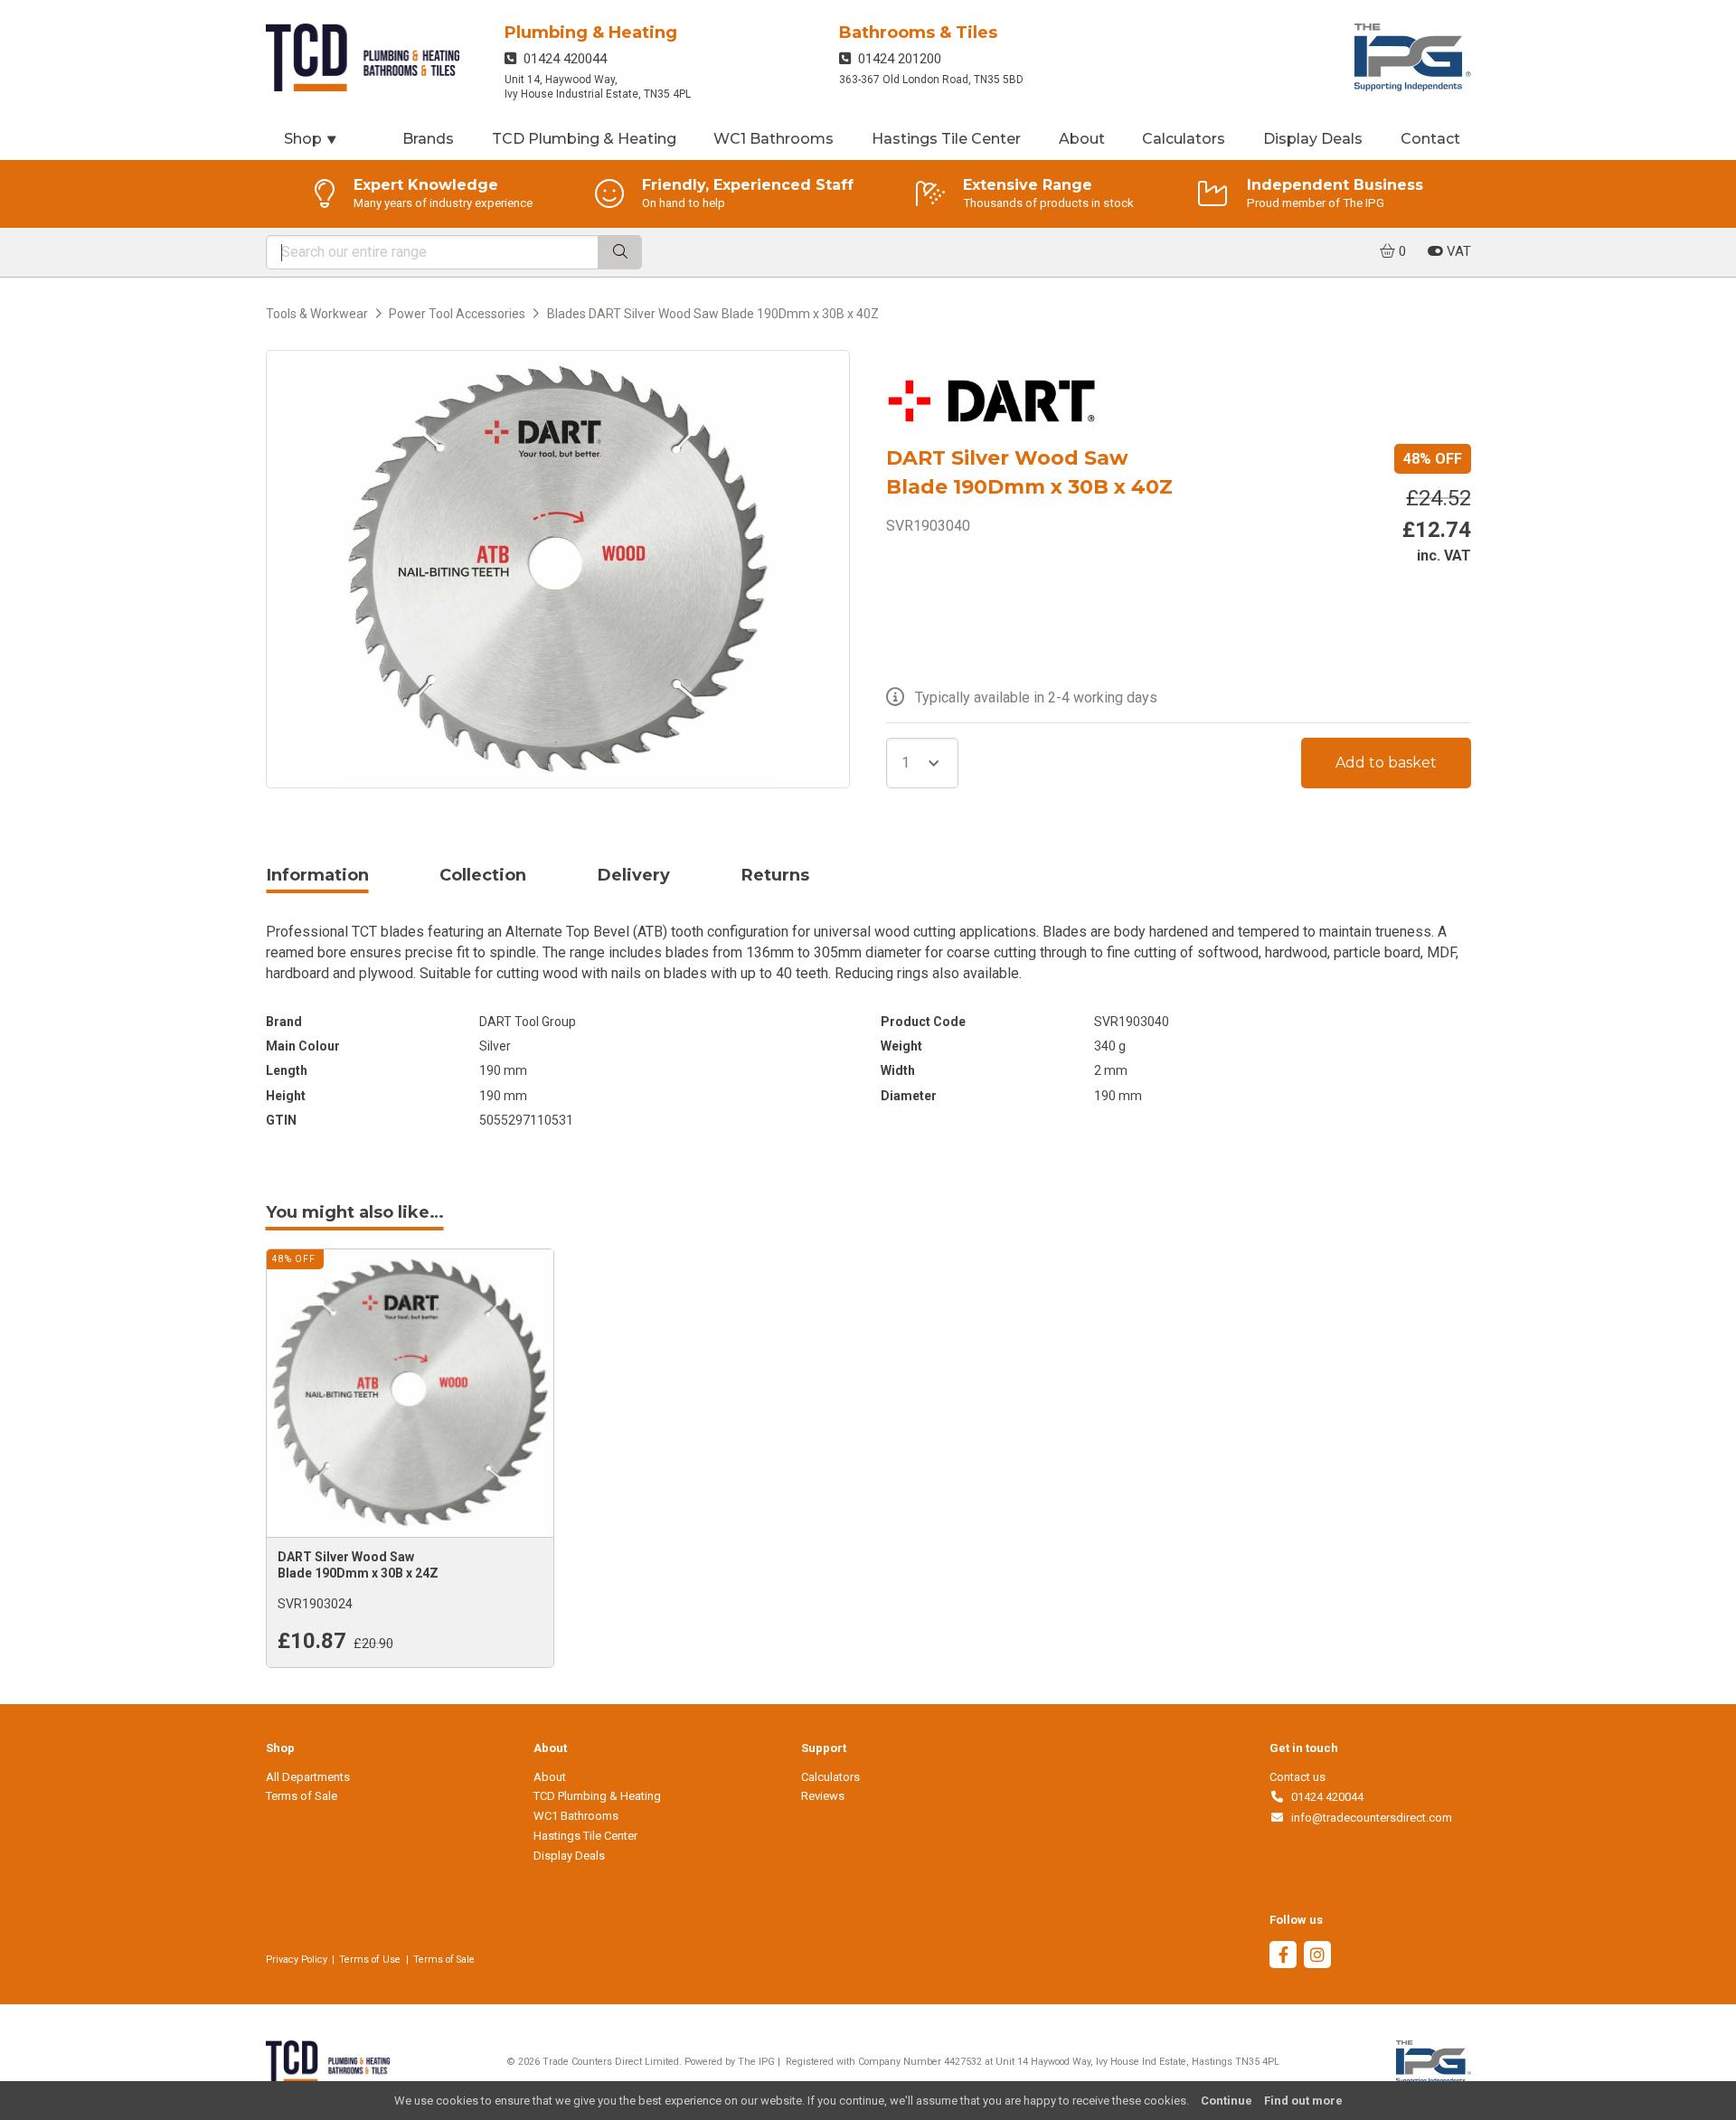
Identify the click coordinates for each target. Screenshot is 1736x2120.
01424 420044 (561, 59)
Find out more (1303, 2101)
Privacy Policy (297, 1960)
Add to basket (1386, 763)
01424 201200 (896, 59)
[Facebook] (1283, 1957)
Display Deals (1313, 139)
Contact (1430, 139)
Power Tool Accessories (457, 314)
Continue (1227, 2101)
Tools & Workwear (317, 314)
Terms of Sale (302, 1796)
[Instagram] (1317, 1957)
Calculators (1184, 139)
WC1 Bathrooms (774, 139)
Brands (428, 139)
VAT (1457, 251)
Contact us (1297, 1777)
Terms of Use (370, 1960)
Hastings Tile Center (946, 139)
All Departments (308, 1777)
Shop (311, 139)
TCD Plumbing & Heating (584, 139)
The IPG (756, 2062)
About (1082, 139)
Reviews (823, 1796)
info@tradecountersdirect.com (1368, 1818)
